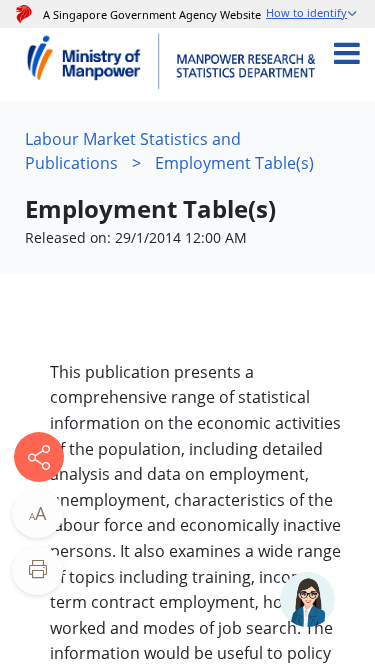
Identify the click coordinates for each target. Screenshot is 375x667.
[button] (312, 14)
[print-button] (37, 570)
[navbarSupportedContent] (362, 65)
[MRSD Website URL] (249, 65)
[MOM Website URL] (93, 65)
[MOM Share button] (39, 457)
